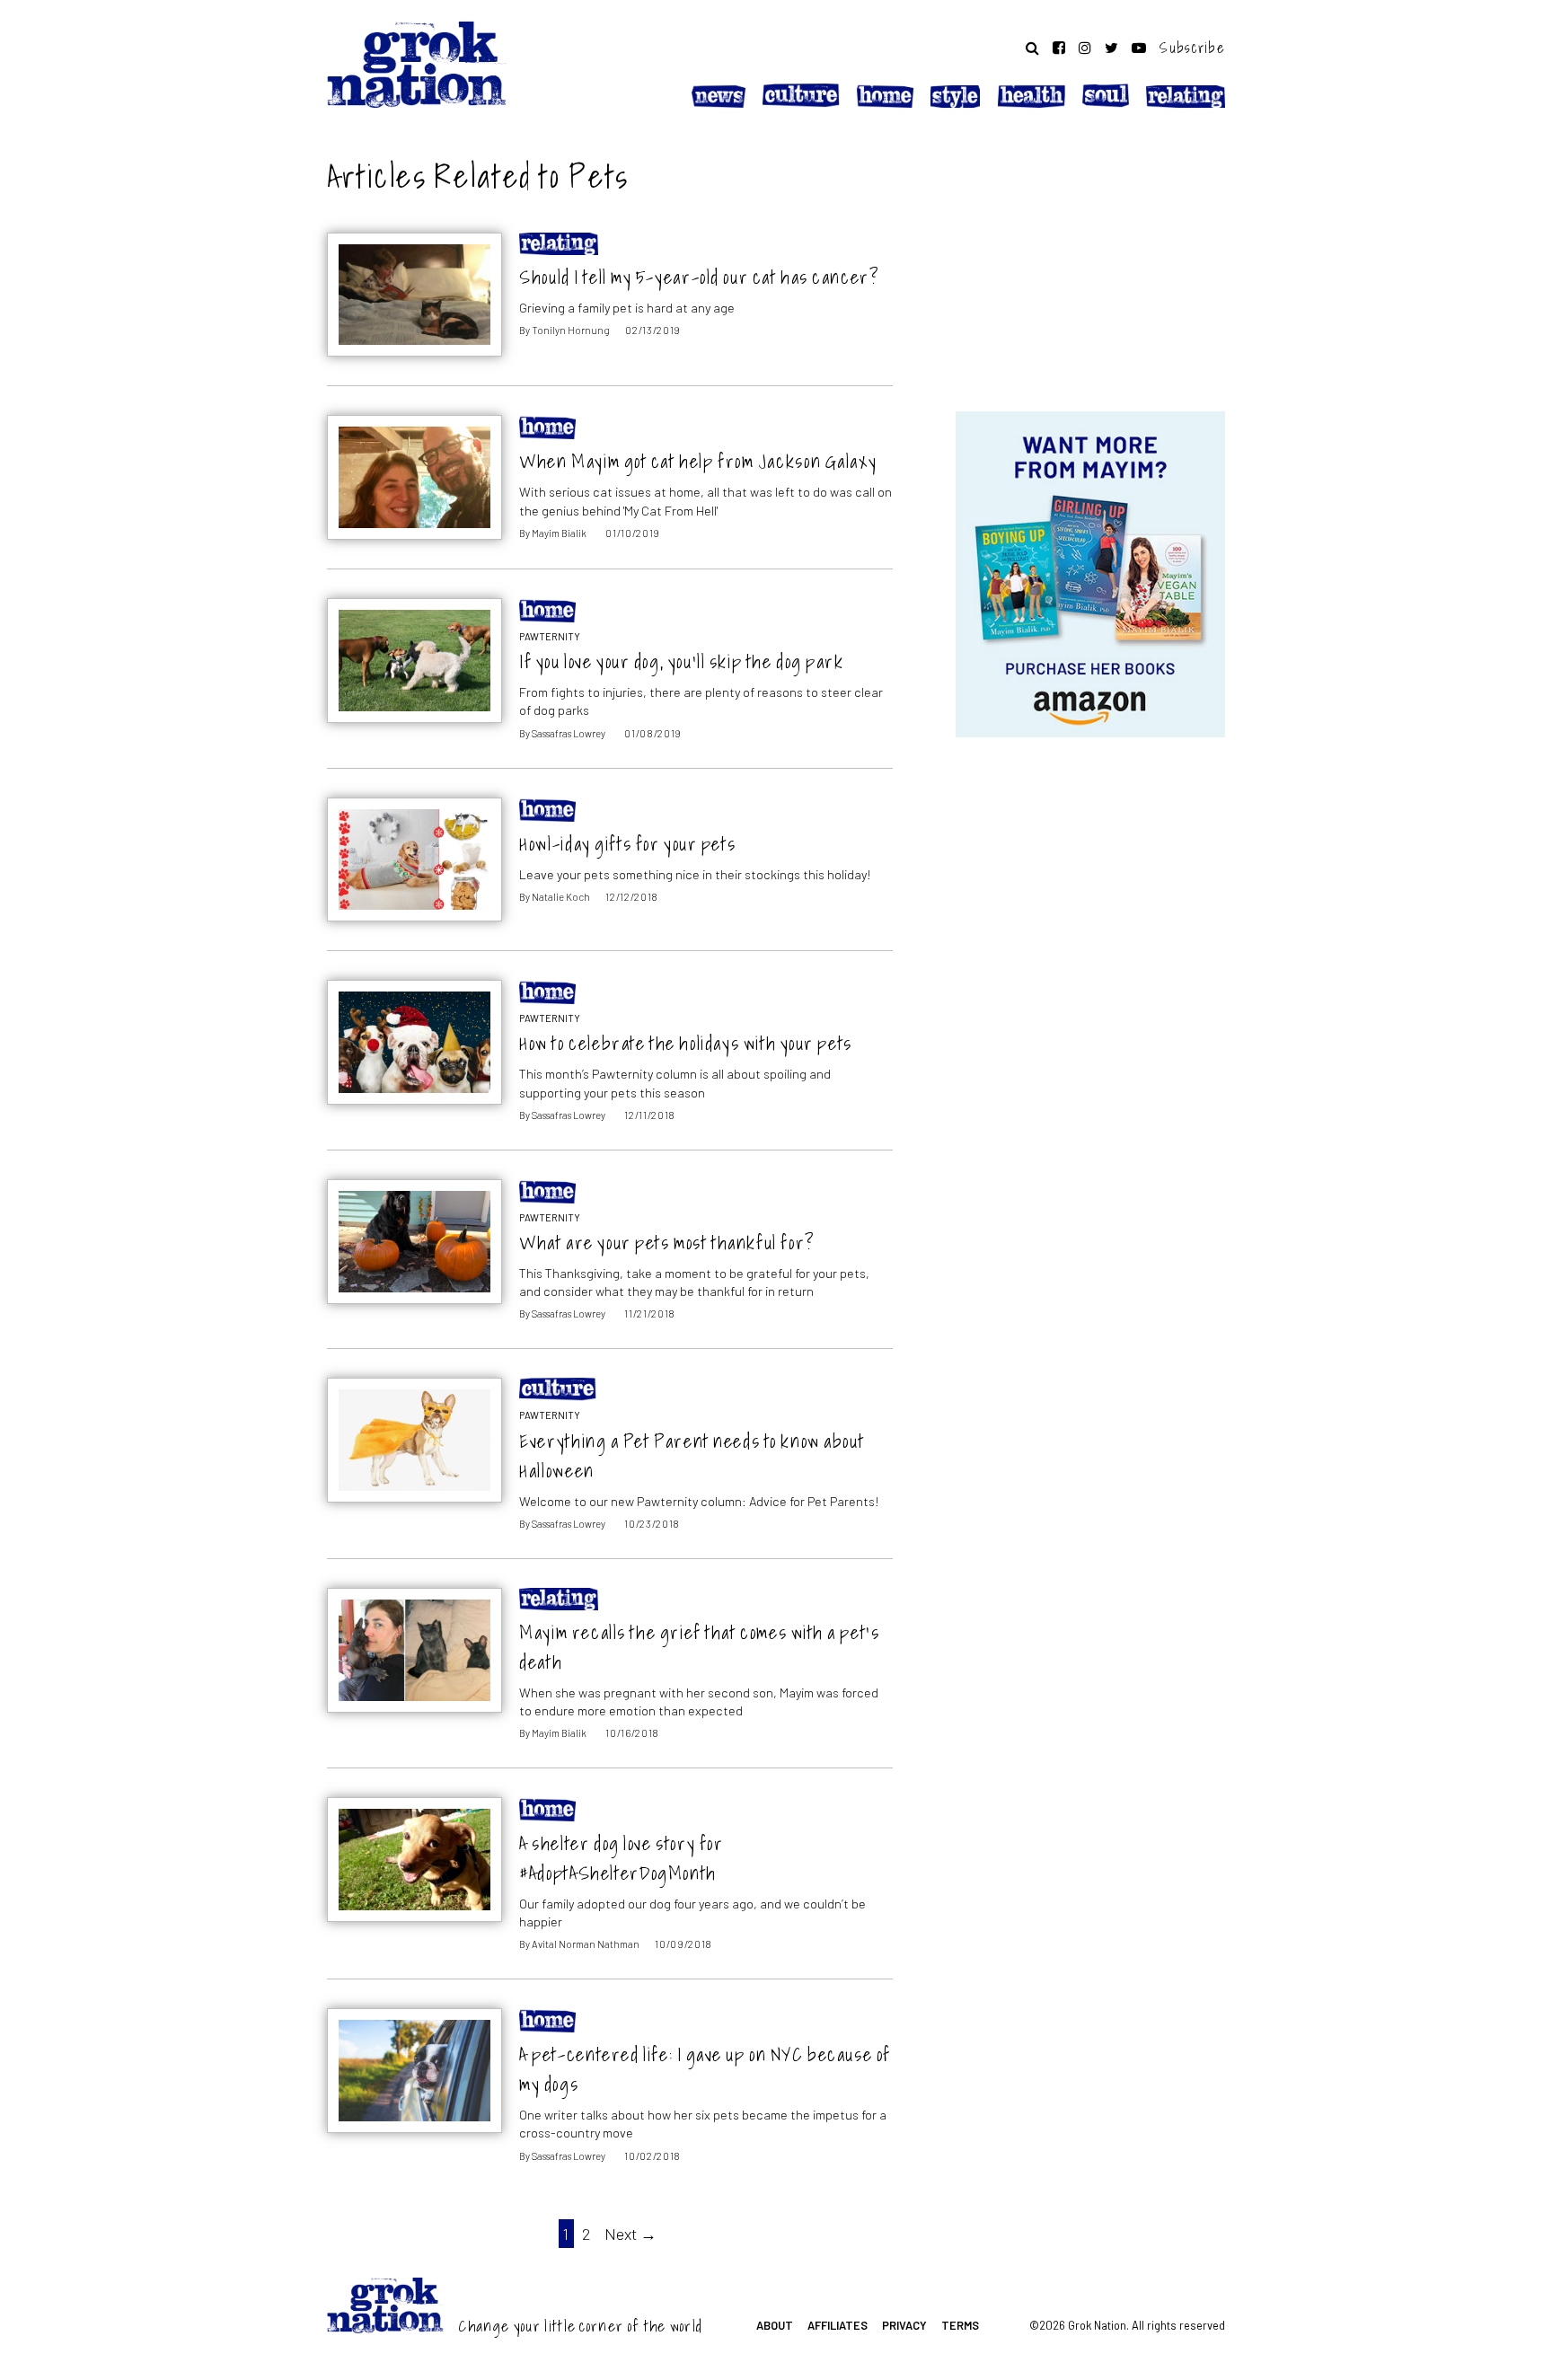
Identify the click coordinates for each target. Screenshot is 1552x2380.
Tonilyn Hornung (571, 330)
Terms (960, 2325)
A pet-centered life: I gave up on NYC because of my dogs (705, 2069)
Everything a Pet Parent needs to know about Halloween (692, 1456)
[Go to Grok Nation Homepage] (417, 65)
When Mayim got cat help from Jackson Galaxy (698, 461)
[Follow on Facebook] (1059, 48)
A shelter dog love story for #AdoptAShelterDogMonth (621, 1858)
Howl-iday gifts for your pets (627, 844)
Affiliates (838, 2325)
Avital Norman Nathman (586, 1944)
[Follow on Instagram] (1085, 48)
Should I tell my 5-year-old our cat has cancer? (699, 277)
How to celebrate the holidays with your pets (686, 1043)
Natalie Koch (561, 897)
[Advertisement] (1090, 263)
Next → (630, 2234)
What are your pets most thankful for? (667, 1243)
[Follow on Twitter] (1111, 48)
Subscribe (1192, 48)
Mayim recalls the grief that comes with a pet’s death (699, 1647)
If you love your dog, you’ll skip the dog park (681, 661)
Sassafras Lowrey (569, 733)
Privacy (904, 2325)
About (775, 2325)
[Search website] (1032, 48)
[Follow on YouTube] (1139, 48)
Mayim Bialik (559, 533)
